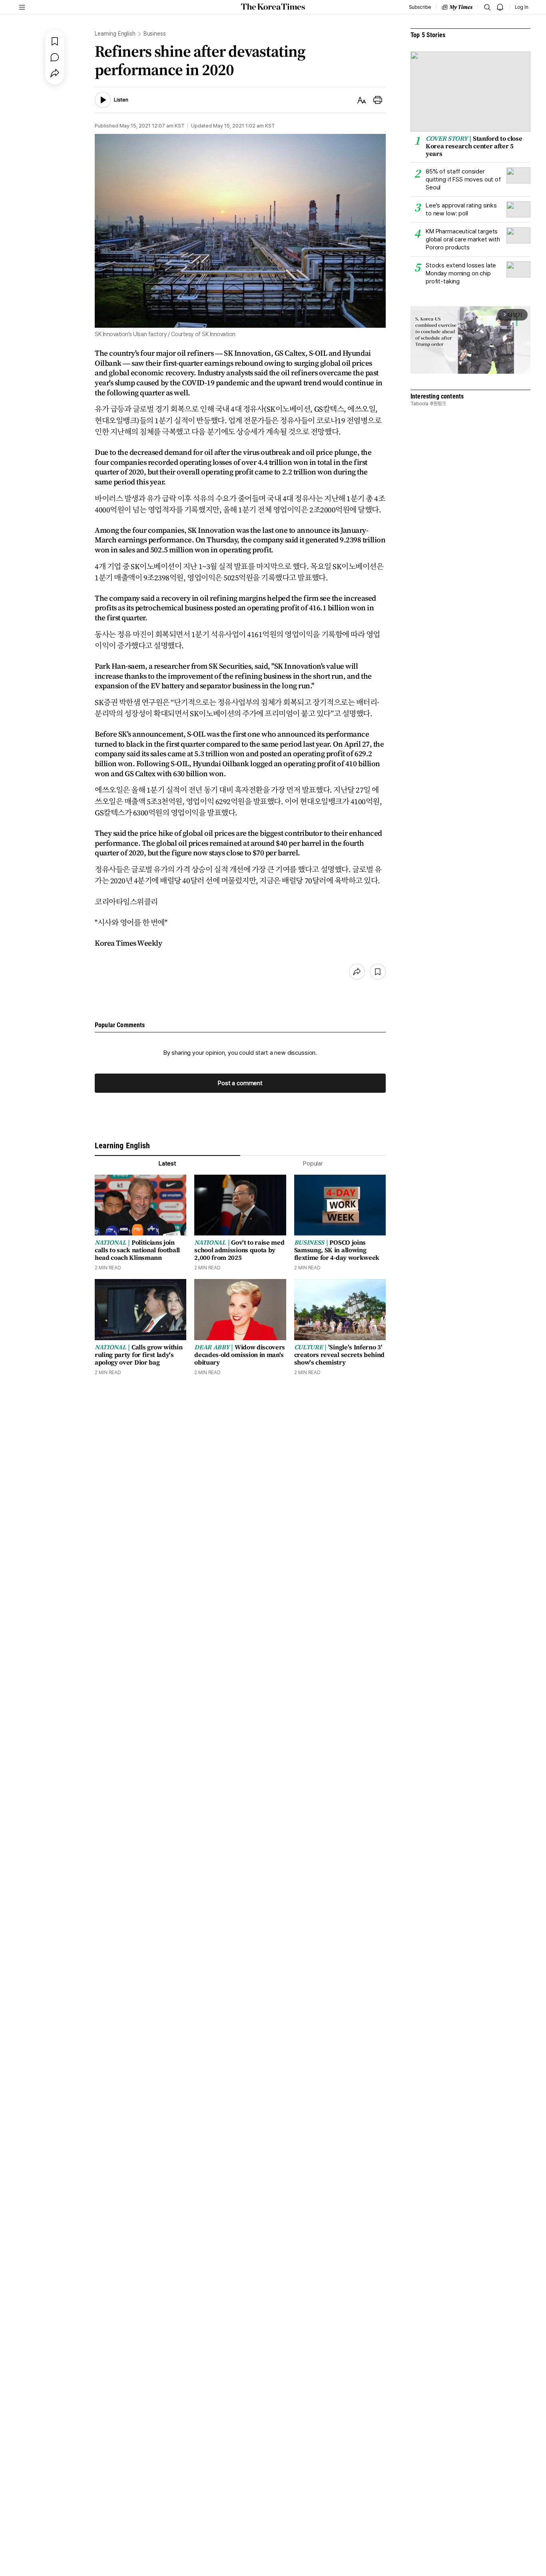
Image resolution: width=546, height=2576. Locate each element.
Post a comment (240, 1083)
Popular (313, 1163)
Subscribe (420, 7)
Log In (522, 7)
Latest (167, 1163)
